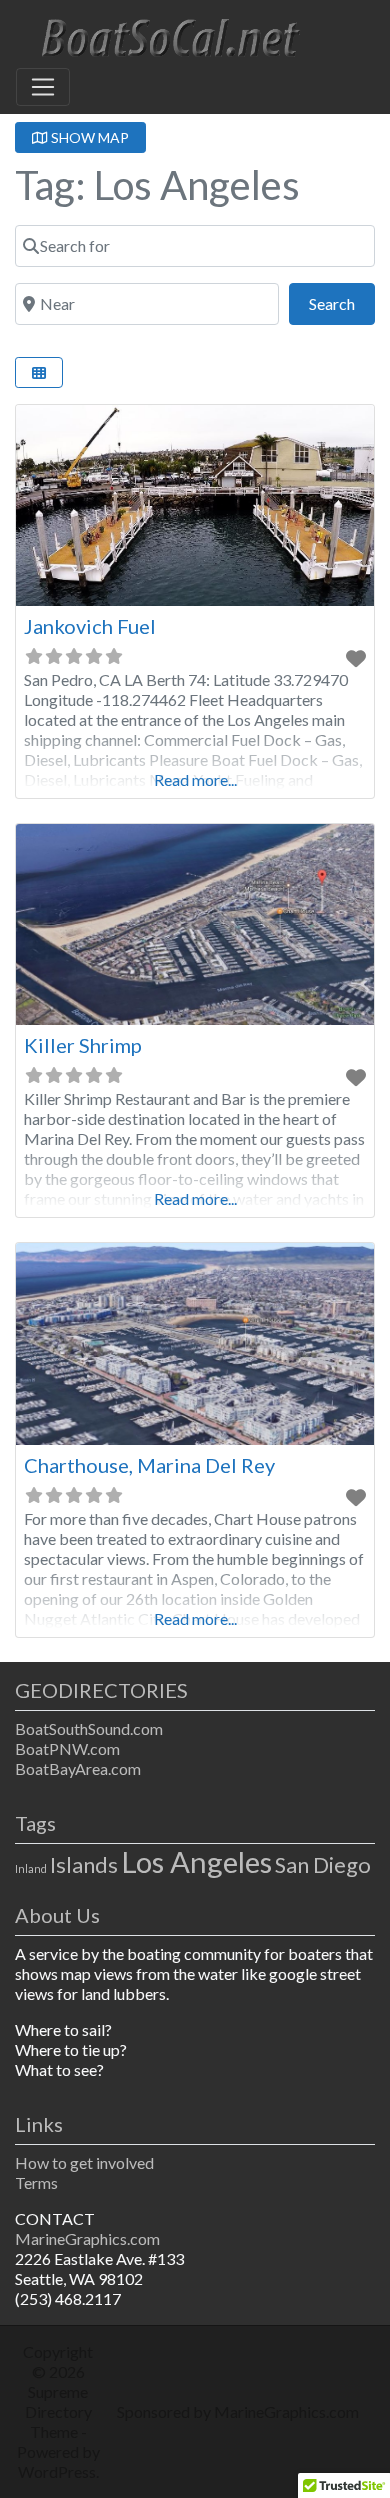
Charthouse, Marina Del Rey (149, 1465)
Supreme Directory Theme (58, 2411)
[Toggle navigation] (43, 87)
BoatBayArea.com (78, 1768)
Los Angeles (196, 1861)
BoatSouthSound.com (89, 1728)
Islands (84, 1864)
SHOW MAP (88, 137)
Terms (36, 2182)
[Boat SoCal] (166, 35)
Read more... (195, 779)
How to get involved (84, 2162)
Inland (31, 1868)
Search (342, 303)
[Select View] (39, 372)
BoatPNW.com (67, 1748)
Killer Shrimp (83, 1045)
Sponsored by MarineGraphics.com (238, 2411)
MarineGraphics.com (87, 2238)
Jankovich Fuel (90, 626)
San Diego (323, 1864)
